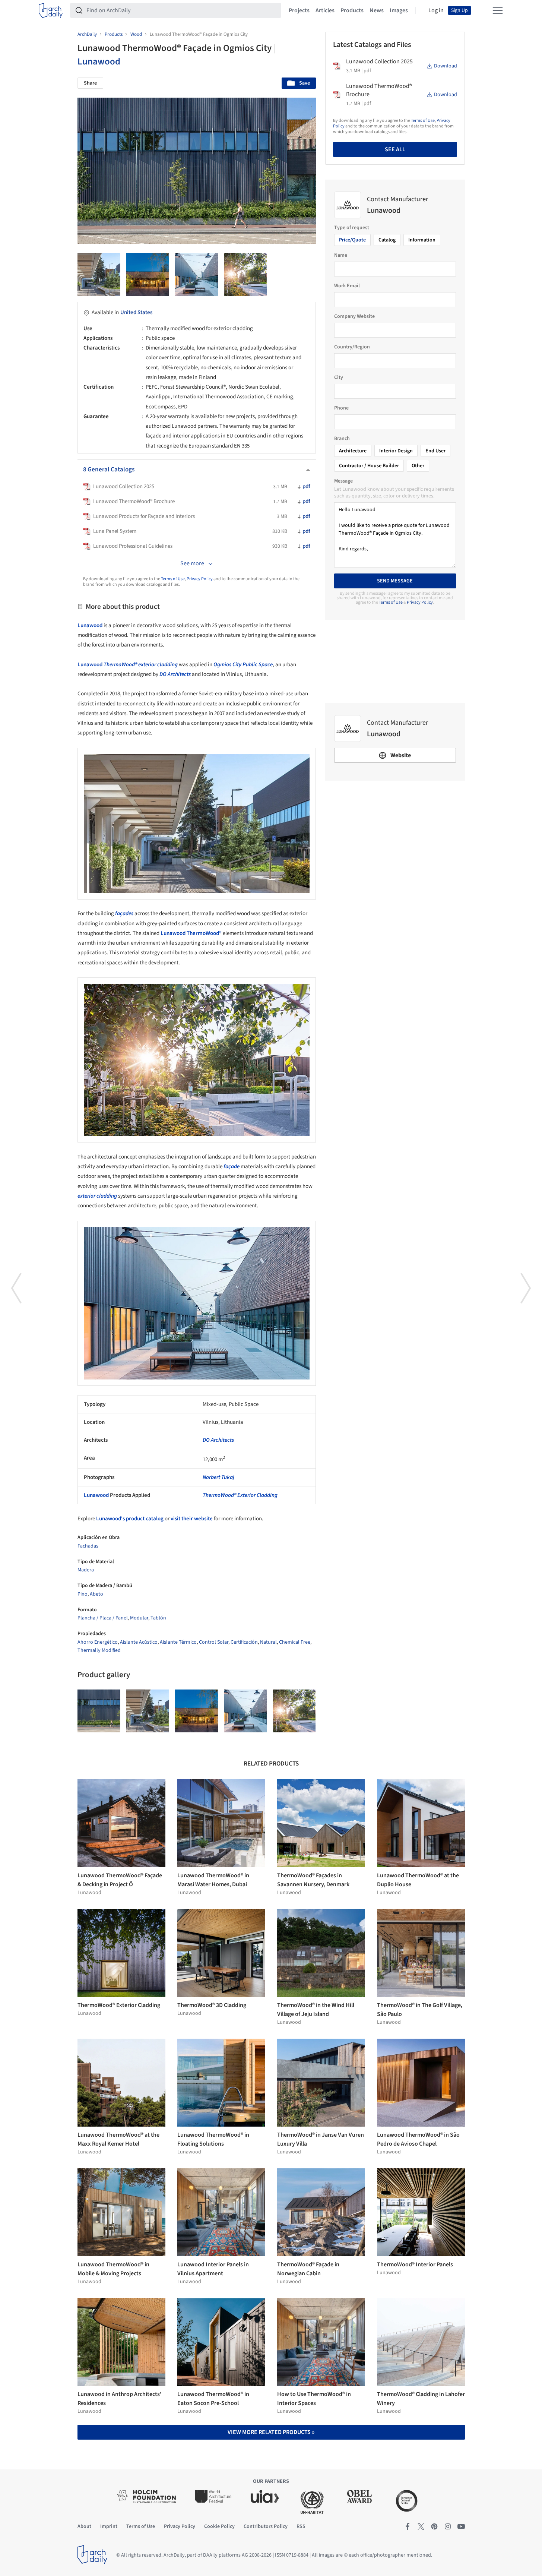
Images (399, 10)
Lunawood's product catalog (129, 1519)
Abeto (96, 1594)
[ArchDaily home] (51, 10)
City (339, 377)
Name (341, 255)
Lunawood (99, 61)
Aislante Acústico (139, 1642)
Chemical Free (295, 1642)
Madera (86, 1570)
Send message (395, 581)
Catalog (387, 240)
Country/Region (352, 347)
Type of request (352, 228)
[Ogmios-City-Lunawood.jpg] (99, 274)
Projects (299, 10)
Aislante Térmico (178, 1642)
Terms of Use (173, 579)
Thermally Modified (99, 1650)
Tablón (158, 1618)
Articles (325, 10)
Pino (83, 1594)
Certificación (244, 1642)
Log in (436, 10)
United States (136, 312)
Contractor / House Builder (369, 466)
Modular (139, 1618)
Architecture (353, 451)
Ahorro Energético (98, 1642)
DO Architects (218, 1440)
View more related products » (271, 2432)
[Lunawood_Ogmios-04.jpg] (245, 274)
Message (343, 481)
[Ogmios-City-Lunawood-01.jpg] (99, 1711)
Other (418, 466)
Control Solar (214, 1642)
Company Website (354, 316)
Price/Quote (352, 240)
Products (352, 10)
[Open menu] (498, 10)
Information (422, 240)
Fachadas (88, 1546)
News (377, 10)
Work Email (347, 286)
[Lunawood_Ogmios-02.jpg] (196, 274)
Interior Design (396, 451)
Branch (342, 439)
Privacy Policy (200, 579)
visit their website (192, 1519)
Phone (341, 408)
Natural (268, 1642)
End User (435, 451)
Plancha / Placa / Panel (103, 1618)
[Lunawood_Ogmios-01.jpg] (148, 274)
